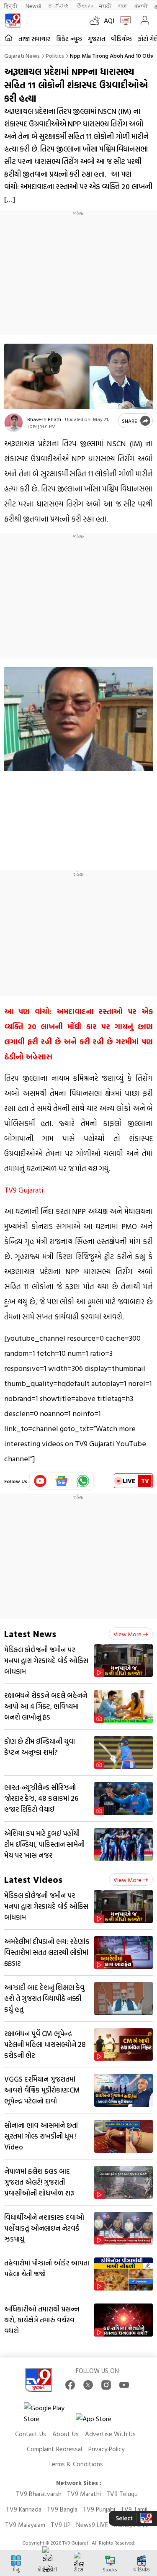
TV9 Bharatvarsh (39, 2494)
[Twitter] (88, 2385)
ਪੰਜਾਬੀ (141, 6)
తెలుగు (84, 6)
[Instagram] (106, 2385)
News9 (33, 6)
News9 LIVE (92, 2525)
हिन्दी (12, 6)
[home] (9, 38)
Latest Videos (33, 1879)
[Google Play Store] (49, 2413)
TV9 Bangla (62, 2509)
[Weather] (97, 21)
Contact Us (31, 2434)
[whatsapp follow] (83, 1481)
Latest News (30, 1634)
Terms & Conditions (76, 2464)
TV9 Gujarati (24, 1190)
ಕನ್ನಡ (59, 6)
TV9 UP (61, 2525)
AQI (109, 21)
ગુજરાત (97, 39)
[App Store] (101, 2421)
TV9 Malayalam (25, 2525)
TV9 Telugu (122, 2494)
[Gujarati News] (13, 21)
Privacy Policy (106, 2449)
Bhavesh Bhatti (44, 419)
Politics (55, 55)
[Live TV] (124, 21)
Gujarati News (22, 55)
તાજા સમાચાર (34, 39)
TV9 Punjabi (99, 2509)
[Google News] (62, 1481)
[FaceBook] (70, 2385)
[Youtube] (40, 1481)
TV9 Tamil (134, 2509)
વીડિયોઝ (121, 39)
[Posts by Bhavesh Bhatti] (14, 423)
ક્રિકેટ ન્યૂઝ (69, 39)
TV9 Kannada (24, 2509)
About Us (66, 2434)
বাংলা (123, 6)
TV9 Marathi (84, 2494)
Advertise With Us (110, 2434)
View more (127, 1634)
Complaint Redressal (54, 2449)
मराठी (105, 6)
